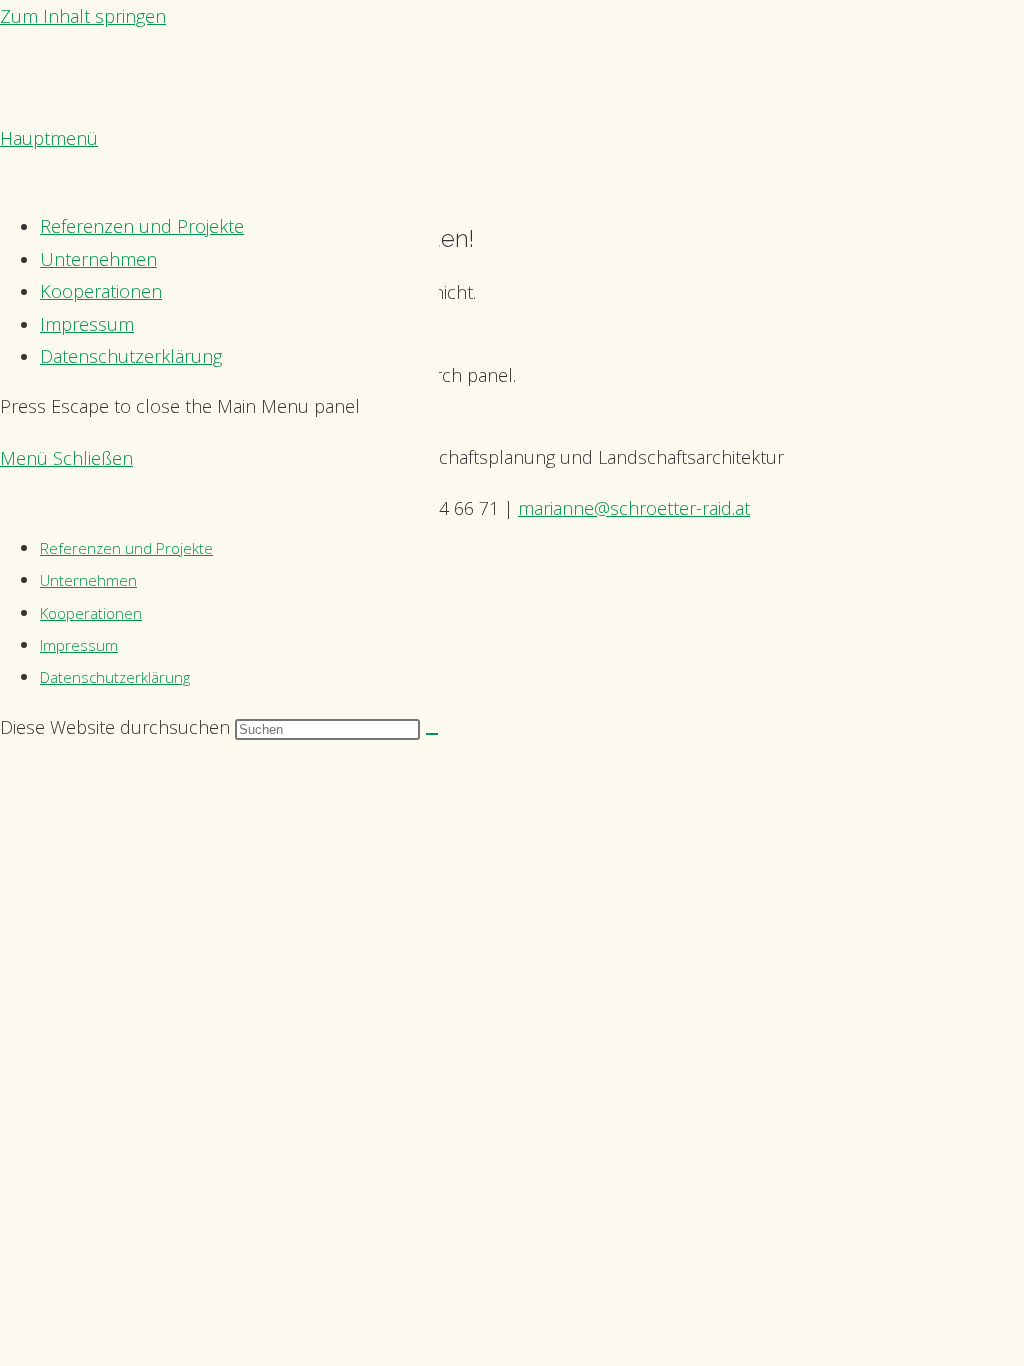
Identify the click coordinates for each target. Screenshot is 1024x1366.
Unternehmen (88, 580)
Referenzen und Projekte (126, 548)
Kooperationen (91, 613)
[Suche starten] (432, 734)
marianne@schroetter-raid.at (634, 508)
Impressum (79, 645)
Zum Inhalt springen (83, 16)
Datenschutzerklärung (115, 677)
